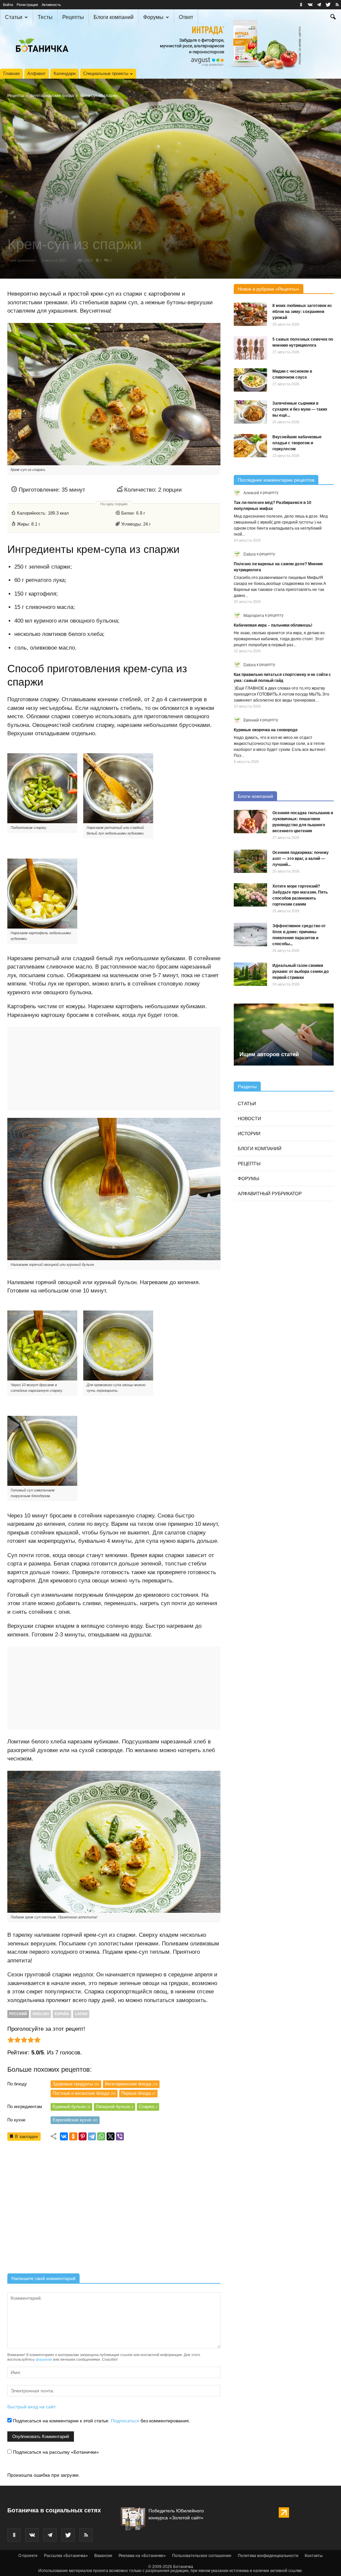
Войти (8, 5)
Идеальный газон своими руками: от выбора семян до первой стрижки (301, 972)
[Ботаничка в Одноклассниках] (301, 5)
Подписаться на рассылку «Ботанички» (55, 2452)
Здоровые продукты (76, 2084)
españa (62, 2014)
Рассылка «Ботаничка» (66, 2556)
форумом (44, 2359)
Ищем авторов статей (269, 1054)
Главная (11, 73)
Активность (51, 5)
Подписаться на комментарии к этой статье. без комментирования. (101, 2421)
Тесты (45, 17)
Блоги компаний (114, 17)
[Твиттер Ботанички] (328, 5)
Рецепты (73, 17)
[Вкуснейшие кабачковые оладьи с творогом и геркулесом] (250, 446)
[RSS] (337, 5)
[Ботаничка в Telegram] (319, 5)
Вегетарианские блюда (52, 96)
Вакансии (103, 2556)
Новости (249, 1119)
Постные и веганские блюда (84, 2093)
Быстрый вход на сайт (31, 2407)
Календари (65, 73)
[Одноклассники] (73, 2136)
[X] (111, 2136)
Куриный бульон (71, 2107)
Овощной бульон (115, 2107)
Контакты (314, 2556)
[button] (333, 18)
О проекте (28, 2556)
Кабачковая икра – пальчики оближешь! (273, 625)
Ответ (186, 17)
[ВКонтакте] (64, 2136)
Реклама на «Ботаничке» (142, 2556)
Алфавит (36, 73)
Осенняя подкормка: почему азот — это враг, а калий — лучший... (301, 859)
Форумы (153, 17)
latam (81, 2014)
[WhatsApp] (101, 2136)
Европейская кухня (75, 2120)
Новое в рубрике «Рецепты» (269, 289)
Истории (249, 1134)
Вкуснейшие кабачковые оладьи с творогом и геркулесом (297, 443)
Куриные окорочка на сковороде (266, 730)
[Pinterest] (83, 2136)
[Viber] (120, 2136)
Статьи (14, 17)
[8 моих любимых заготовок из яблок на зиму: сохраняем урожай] (250, 314)
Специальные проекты (106, 73)
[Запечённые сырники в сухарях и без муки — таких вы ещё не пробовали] (250, 412)
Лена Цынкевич (22, 260)
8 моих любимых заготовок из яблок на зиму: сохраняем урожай (302, 312)
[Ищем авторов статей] (284, 1034)
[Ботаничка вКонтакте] (310, 5)
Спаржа (148, 2107)
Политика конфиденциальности (268, 2556)
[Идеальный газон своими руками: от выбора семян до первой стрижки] (250, 974)
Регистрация (27, 5)
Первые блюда (138, 2093)
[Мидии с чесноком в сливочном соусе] (250, 380)
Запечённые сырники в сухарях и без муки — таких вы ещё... (300, 409)
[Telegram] (92, 2136)
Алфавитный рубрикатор (270, 1194)
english (41, 2014)
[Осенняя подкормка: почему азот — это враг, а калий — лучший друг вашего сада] (250, 861)
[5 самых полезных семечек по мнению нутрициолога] (250, 348)
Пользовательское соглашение (202, 2556)
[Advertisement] (114, 2209)
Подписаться (125, 2421)
